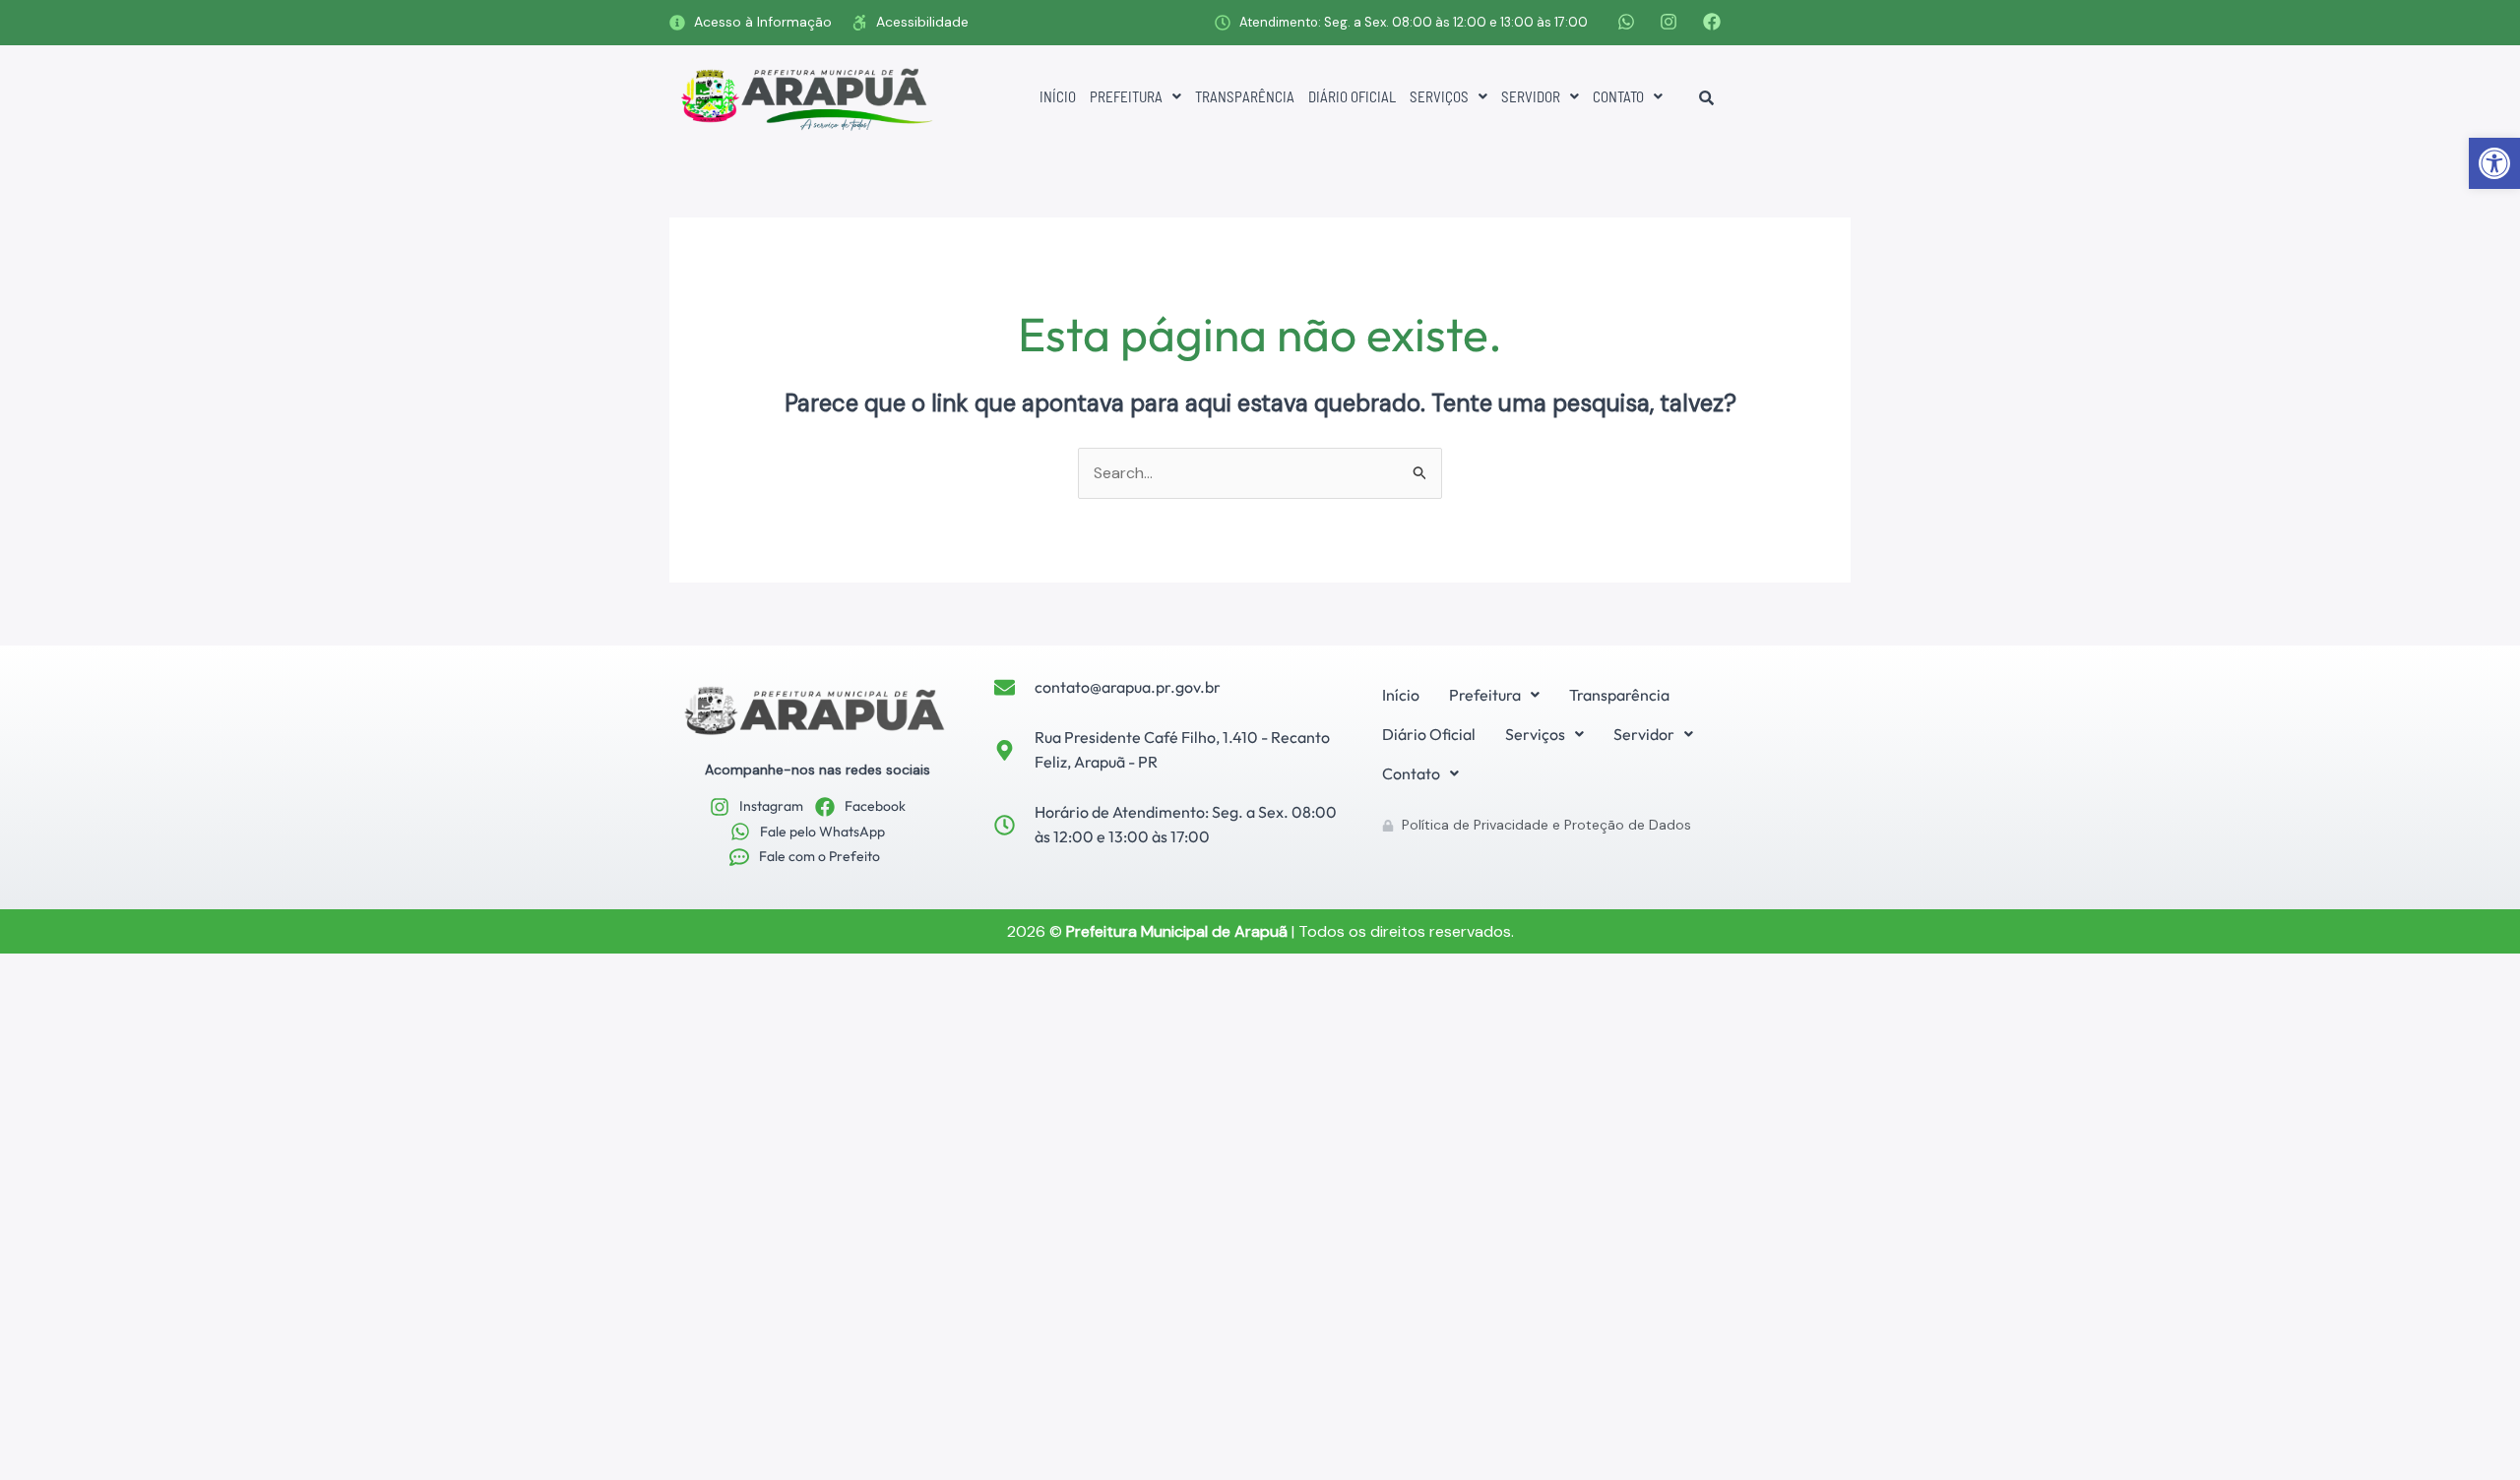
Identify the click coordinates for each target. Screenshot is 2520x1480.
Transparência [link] (1245, 96)
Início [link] (1058, 96)
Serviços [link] (1439, 96)
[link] (2494, 163)
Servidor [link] (1531, 96)
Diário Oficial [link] (1352, 96)
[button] (1135, 97)
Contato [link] (1618, 96)
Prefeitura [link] (1126, 96)
